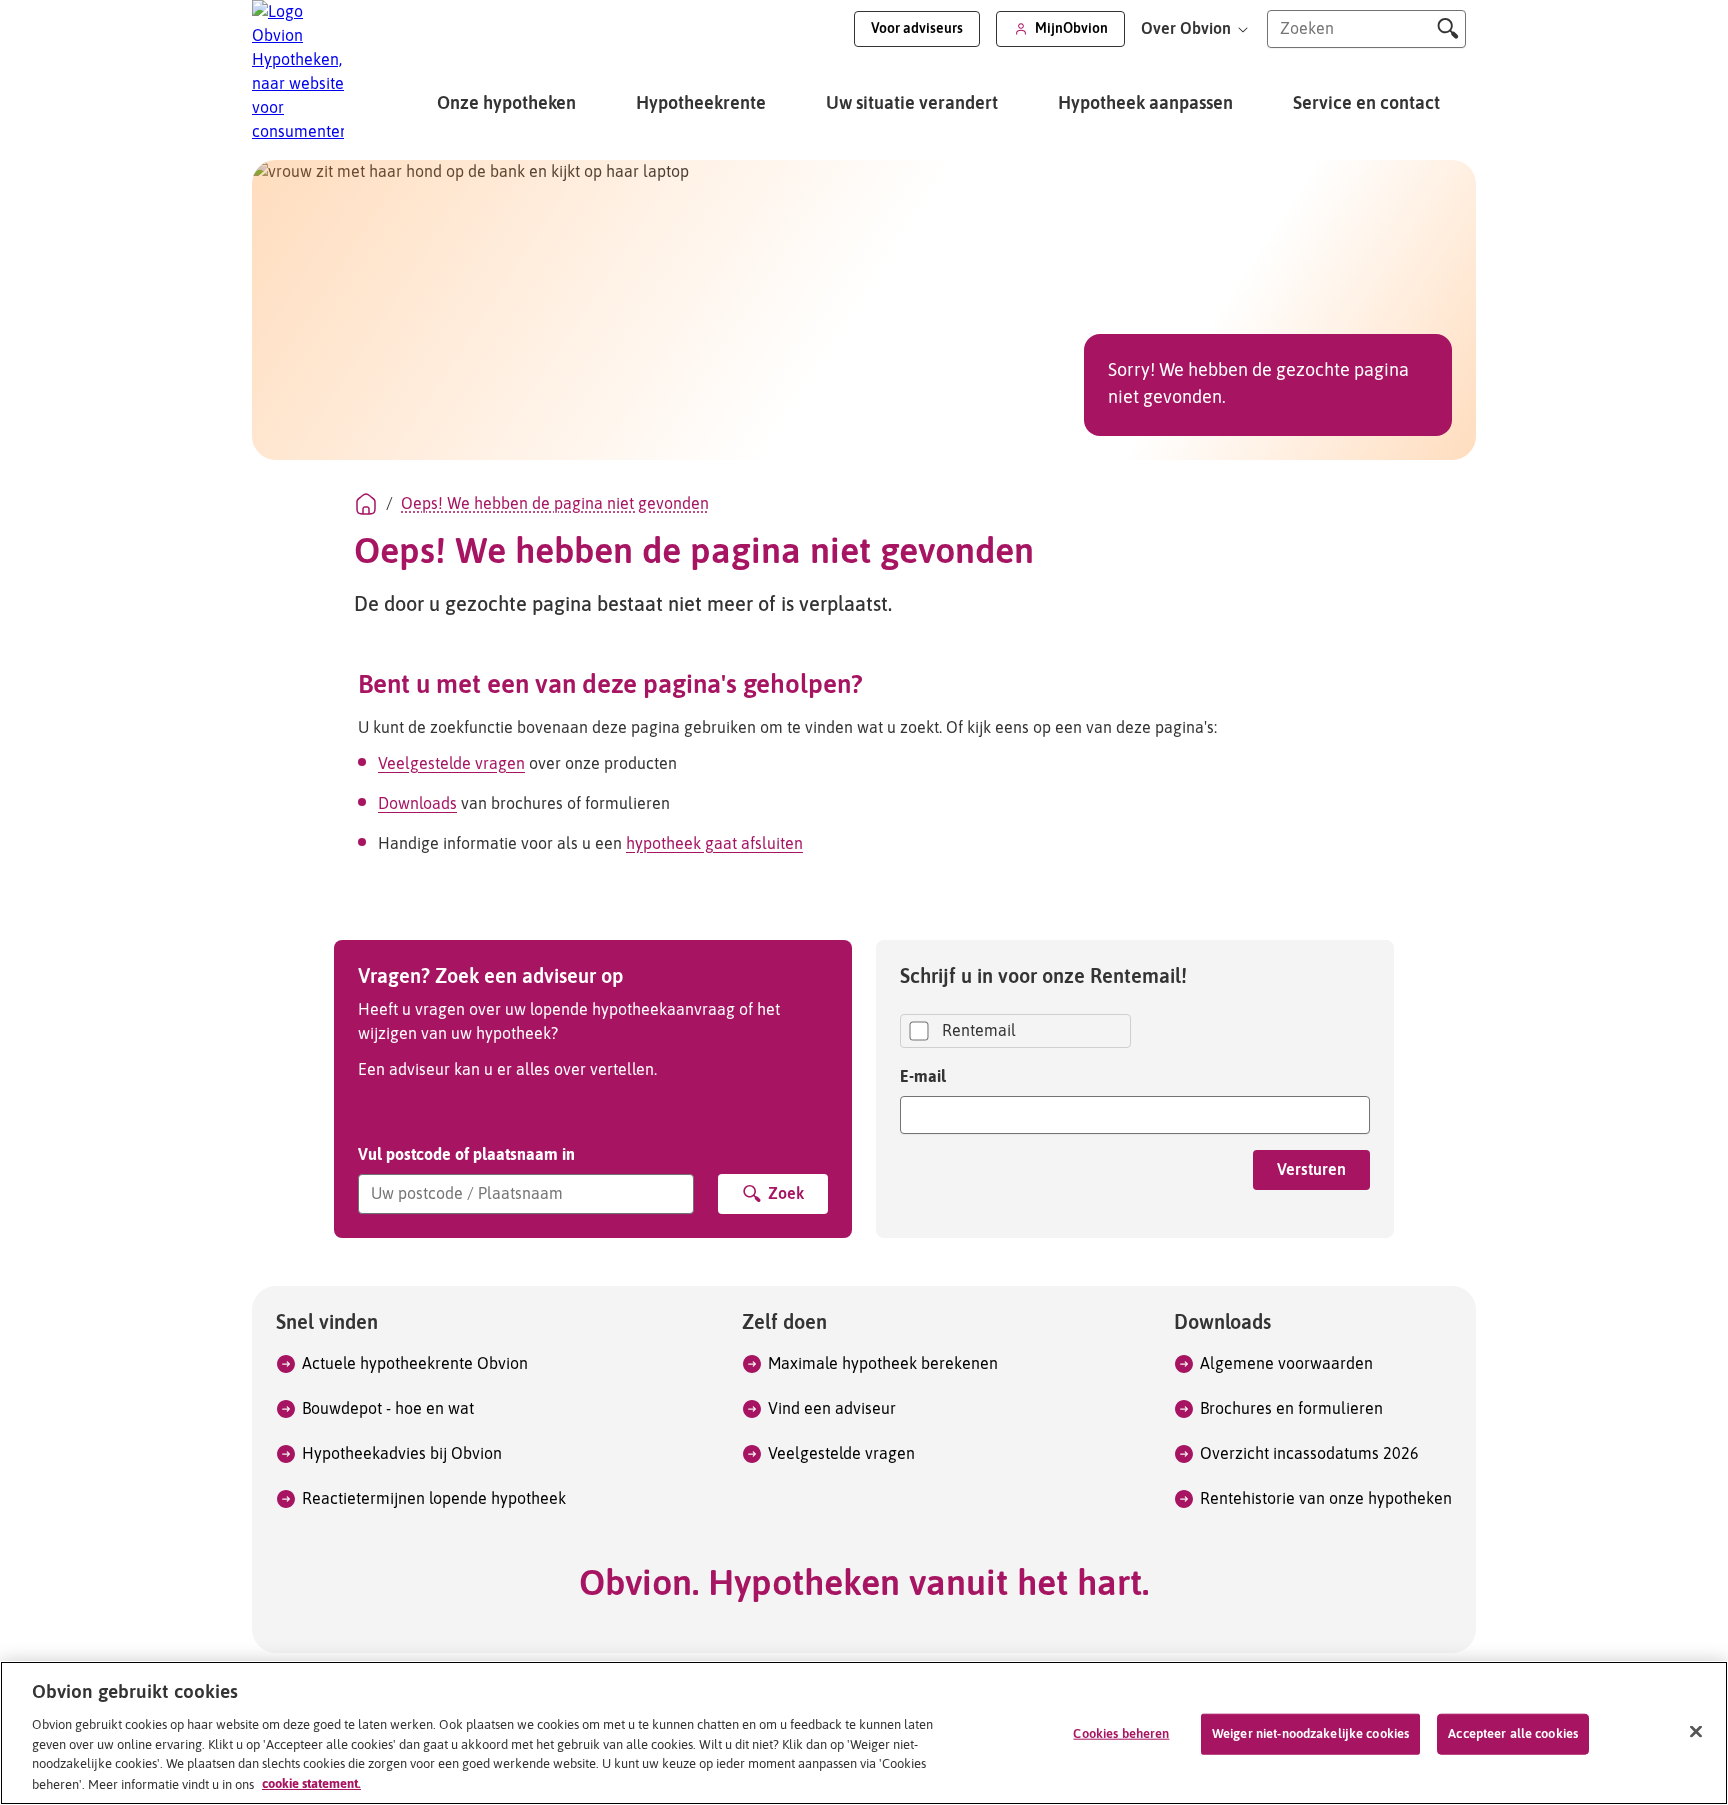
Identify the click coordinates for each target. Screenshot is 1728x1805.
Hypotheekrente (701, 104)
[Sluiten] (1696, 1731)
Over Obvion (1188, 29)
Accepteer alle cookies (1513, 1734)
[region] (864, 1733)
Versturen (1311, 1170)
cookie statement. (311, 1783)
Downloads (417, 804)
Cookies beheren (1121, 1734)
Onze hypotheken (506, 104)
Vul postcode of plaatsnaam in (466, 1154)
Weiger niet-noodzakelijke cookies (1310, 1734)
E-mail (923, 1076)
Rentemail (979, 1031)
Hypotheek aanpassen (1145, 104)
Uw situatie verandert (912, 104)
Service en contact (1366, 104)
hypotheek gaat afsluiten (714, 844)
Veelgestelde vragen (451, 764)
